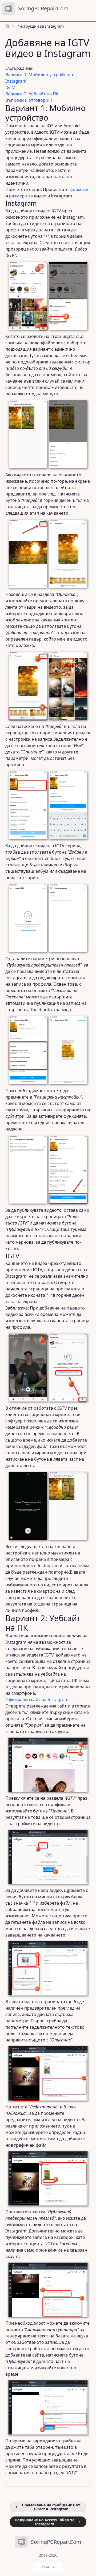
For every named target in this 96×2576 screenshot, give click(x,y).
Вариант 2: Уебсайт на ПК (32, 94)
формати (79, 189)
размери (18, 196)
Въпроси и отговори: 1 (29, 100)
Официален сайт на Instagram (37, 1700)
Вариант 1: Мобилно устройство (39, 75)
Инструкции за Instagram (40, 26)
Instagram (16, 81)
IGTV (10, 87)
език (45, 2567)
